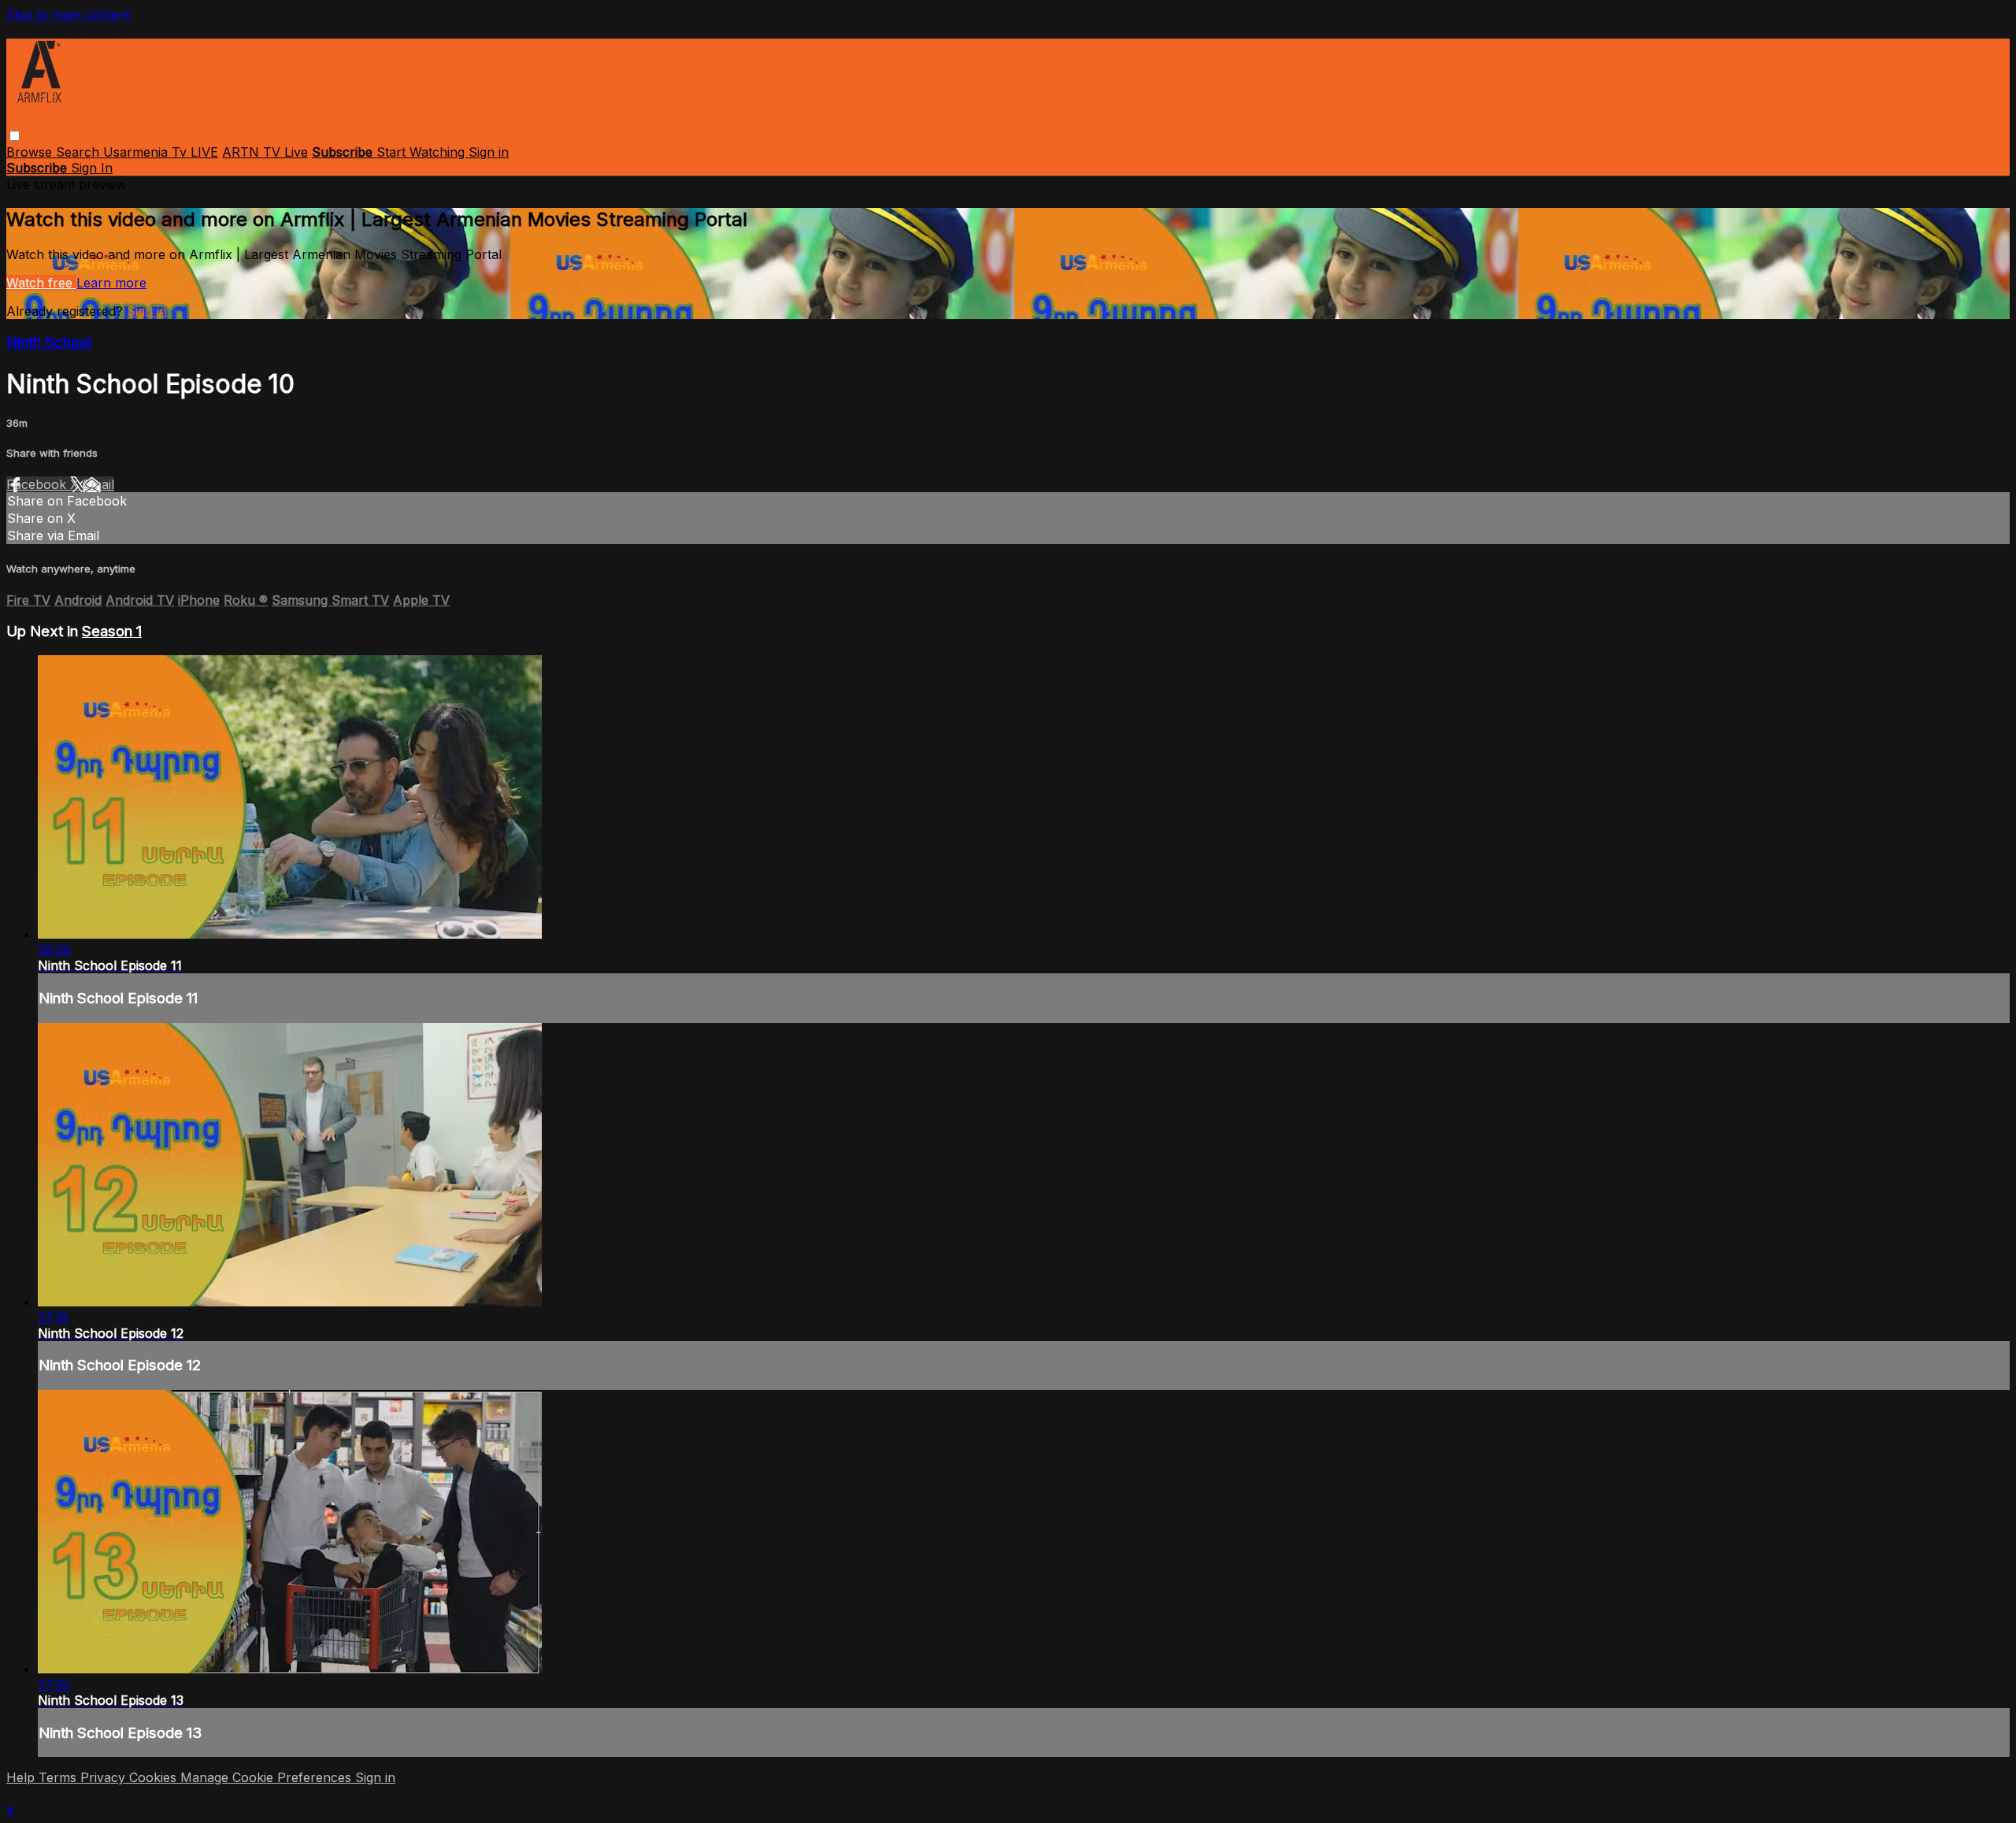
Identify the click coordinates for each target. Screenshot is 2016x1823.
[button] (15, 136)
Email (98, 484)
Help (22, 1777)
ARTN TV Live (265, 152)
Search (80, 152)
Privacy (105, 1777)
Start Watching (422, 152)
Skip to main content (68, 14)
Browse (31, 152)
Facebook (38, 484)
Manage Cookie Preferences (268, 1777)
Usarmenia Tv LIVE (161, 152)
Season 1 (112, 631)
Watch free (41, 283)
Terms (59, 1777)
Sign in (489, 152)
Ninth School (49, 342)
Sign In (92, 168)
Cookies (155, 1777)
